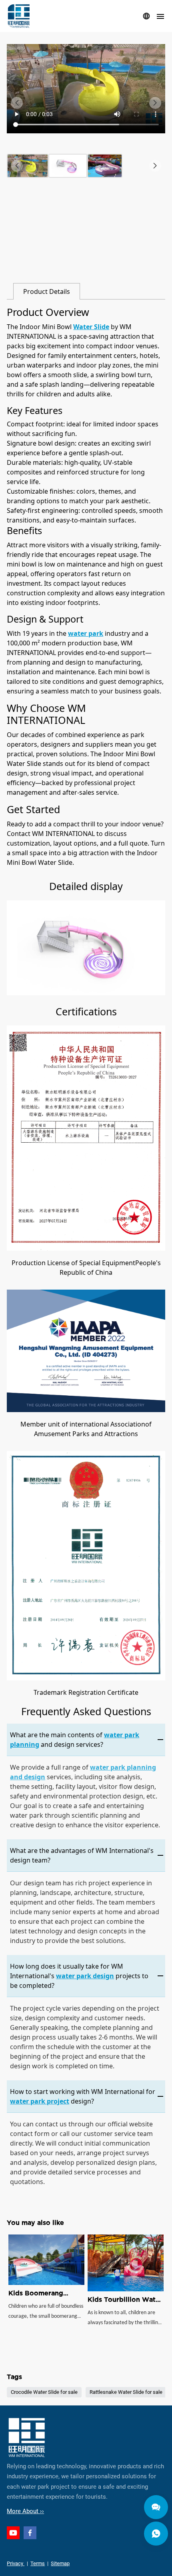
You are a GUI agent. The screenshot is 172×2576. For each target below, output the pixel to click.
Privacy (16, 2563)
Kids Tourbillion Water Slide (125, 2294)
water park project (40, 2101)
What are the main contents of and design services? (75, 1740)
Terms (38, 2563)
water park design (85, 1976)
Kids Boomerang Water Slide (46, 2294)
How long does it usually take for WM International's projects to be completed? (79, 1976)
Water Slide (91, 327)
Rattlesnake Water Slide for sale (126, 2392)
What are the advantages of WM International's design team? (82, 1855)
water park (86, 633)
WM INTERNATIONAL (19, 16)
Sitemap (60, 2563)
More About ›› (25, 2511)
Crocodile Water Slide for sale (44, 2392)
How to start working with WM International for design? (83, 2096)
